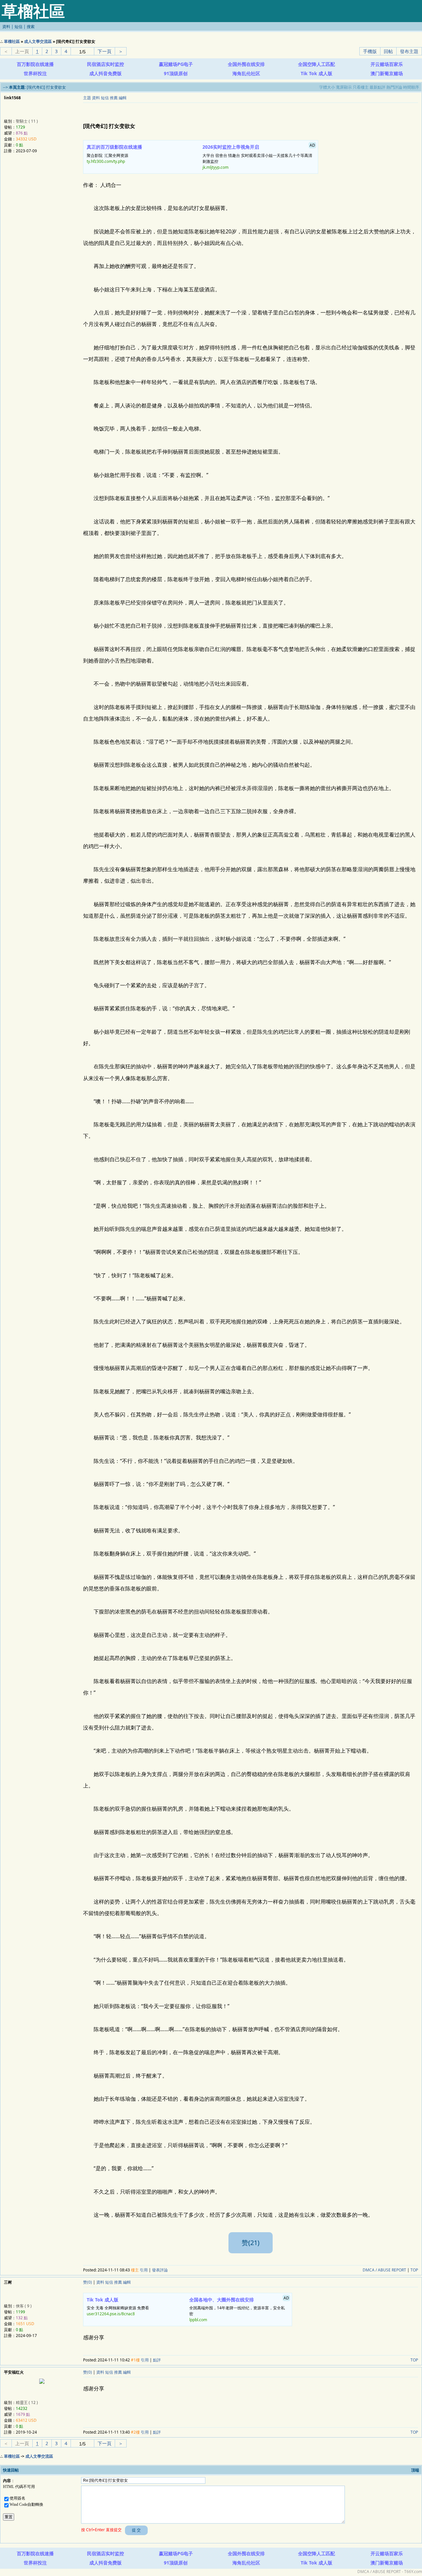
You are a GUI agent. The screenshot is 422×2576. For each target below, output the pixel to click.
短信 (18, 27)
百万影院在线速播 (35, 64)
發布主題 (409, 51)
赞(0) (88, 2282)
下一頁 (105, 51)
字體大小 (327, 87)
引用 (144, 2270)
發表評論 (160, 2270)
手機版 (370, 51)
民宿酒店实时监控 (105, 64)
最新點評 (377, 87)
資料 (6, 27)
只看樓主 (361, 87)
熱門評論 (394, 87)
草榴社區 (12, 41)
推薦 (114, 98)
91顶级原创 (176, 73)
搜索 (31, 27)
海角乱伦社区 (246, 73)
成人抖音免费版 (105, 73)
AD (417, 63)
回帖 (388, 51)
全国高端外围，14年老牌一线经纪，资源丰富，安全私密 (239, 2309)
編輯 (123, 98)
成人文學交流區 (38, 41)
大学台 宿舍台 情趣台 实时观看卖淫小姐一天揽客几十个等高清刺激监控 (259, 156)
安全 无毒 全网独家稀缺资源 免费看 (118, 2307)
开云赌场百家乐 (387, 64)
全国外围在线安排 (246, 64)
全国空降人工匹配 (316, 64)
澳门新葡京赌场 (387, 73)
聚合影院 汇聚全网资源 (114, 154)
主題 (87, 98)
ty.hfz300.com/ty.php (106, 161)
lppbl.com (198, 2320)
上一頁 (22, 51)
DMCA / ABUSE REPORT (384, 2270)
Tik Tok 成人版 (316, 73)
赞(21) (251, 2243)
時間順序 (411, 87)
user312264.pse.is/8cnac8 (111, 2314)
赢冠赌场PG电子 (176, 64)
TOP (414, 2270)
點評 (157, 2360)
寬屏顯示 (344, 87)
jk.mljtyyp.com (215, 167)
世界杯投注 (35, 73)
